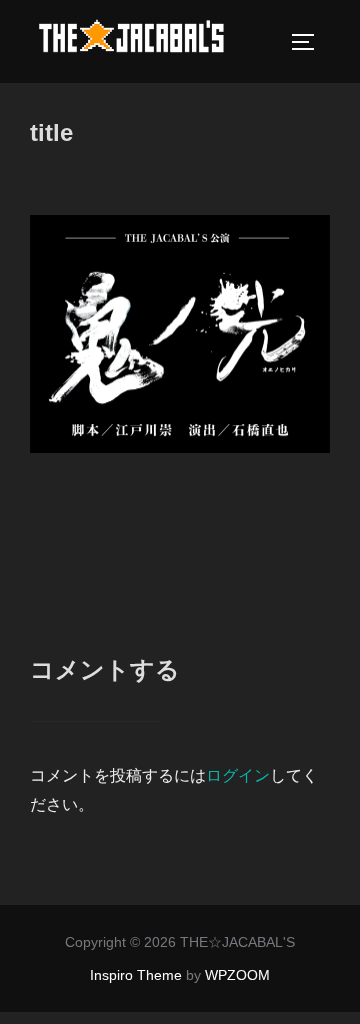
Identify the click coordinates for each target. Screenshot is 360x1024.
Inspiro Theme (136, 975)
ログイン (238, 775)
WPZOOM (237, 975)
